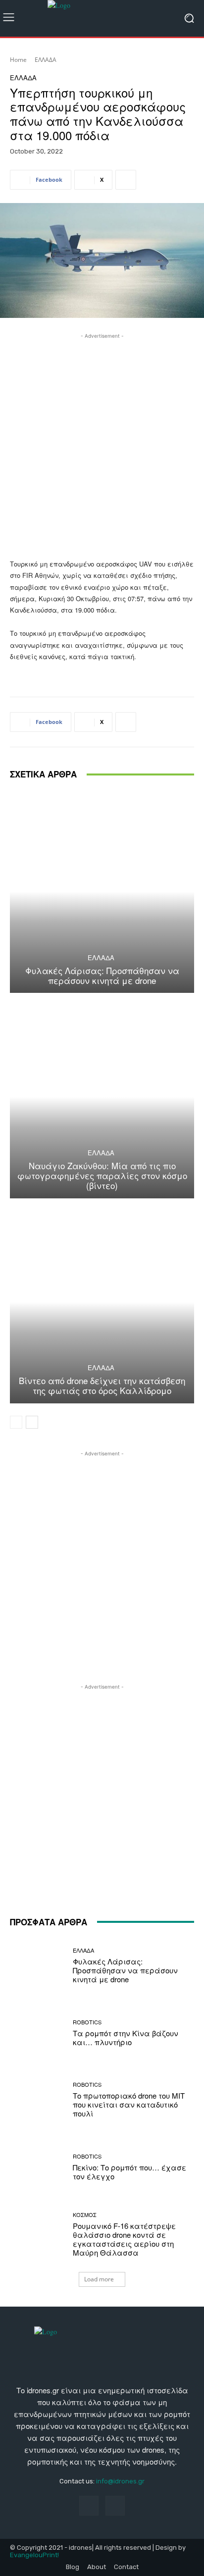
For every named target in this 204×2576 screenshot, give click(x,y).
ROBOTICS (87, 2022)
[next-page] (32, 1422)
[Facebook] (89, 2505)
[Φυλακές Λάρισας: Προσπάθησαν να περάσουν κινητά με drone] (102, 892)
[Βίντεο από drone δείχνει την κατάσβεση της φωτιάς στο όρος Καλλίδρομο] (102, 1302)
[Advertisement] (102, 443)
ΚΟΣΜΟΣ (85, 2215)
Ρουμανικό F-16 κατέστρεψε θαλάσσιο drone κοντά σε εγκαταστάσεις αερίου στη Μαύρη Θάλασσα (124, 2239)
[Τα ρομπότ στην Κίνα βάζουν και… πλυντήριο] (38, 2033)
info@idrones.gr (120, 2481)
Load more (99, 2279)
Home (18, 60)
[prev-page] (16, 1422)
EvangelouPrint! (34, 2555)
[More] (126, 180)
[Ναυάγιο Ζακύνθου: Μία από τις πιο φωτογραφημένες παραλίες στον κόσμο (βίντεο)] (102, 1097)
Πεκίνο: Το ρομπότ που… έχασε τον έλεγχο (129, 2172)
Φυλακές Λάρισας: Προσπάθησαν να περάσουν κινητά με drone (102, 975)
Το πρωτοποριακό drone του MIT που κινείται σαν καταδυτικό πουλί (129, 2104)
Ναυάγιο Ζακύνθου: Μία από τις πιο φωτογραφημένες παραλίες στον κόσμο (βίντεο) (102, 1176)
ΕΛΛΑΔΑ (46, 60)
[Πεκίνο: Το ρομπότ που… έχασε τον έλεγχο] (38, 2167)
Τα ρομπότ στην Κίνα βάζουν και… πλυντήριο (126, 2037)
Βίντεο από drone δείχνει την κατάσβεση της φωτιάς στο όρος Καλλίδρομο (102, 1385)
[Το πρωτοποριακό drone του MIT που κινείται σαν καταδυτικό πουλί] (38, 2100)
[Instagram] (115, 2505)
